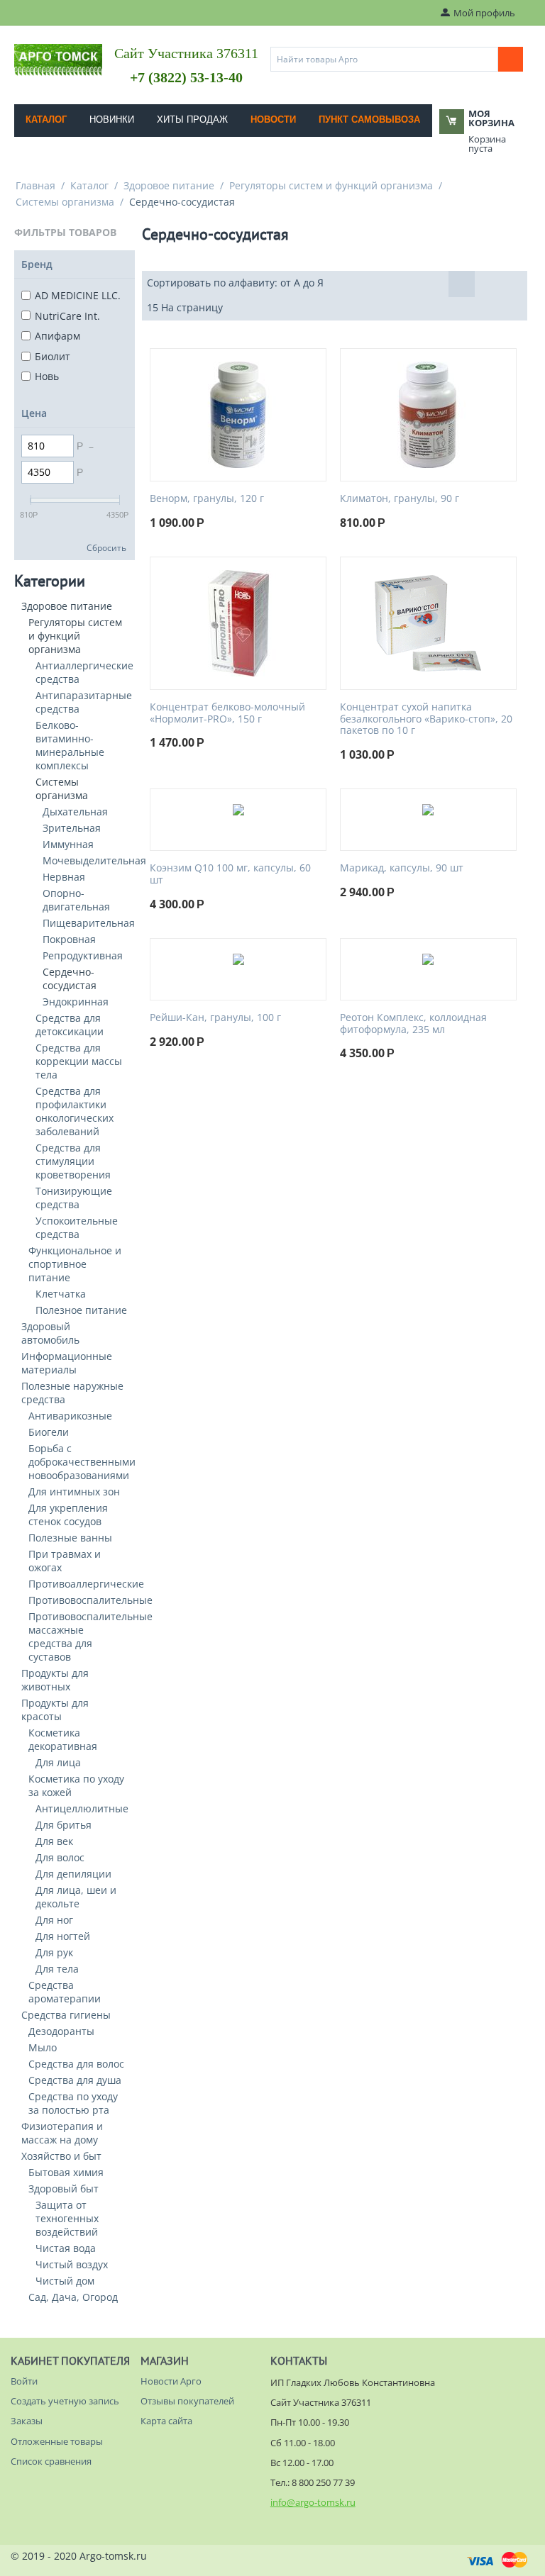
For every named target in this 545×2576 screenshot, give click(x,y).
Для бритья (64, 1825)
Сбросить (106, 547)
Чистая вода (66, 2248)
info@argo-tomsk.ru (313, 2502)
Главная (35, 185)
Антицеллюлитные (82, 1808)
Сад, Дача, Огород (73, 2297)
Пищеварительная (89, 923)
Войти (24, 2381)
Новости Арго (171, 2381)
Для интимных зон (74, 1491)
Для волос (60, 1857)
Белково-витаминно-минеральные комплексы (70, 745)
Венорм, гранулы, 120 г (207, 499)
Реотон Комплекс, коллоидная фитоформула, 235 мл (413, 1024)
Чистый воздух (72, 2264)
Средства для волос (76, 2064)
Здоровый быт (64, 2189)
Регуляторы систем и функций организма (331, 185)
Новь (47, 376)
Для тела (57, 1969)
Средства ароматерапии (65, 1992)
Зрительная (72, 828)
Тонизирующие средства (74, 1198)
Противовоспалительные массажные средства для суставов (90, 1637)
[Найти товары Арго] (511, 59)
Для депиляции (73, 1874)
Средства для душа (75, 2080)
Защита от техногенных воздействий (67, 2218)
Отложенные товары (57, 2441)
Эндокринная (76, 1002)
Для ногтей (63, 1936)
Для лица (58, 1762)
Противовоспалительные (90, 1600)
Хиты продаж (192, 119)
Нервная (64, 877)
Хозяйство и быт (61, 2156)
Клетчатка (61, 1294)
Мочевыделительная (94, 860)
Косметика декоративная (63, 1739)
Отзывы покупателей (187, 2401)
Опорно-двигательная (76, 900)
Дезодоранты (61, 2031)
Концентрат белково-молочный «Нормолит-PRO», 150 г (227, 713)
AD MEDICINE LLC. (78, 295)
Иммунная (68, 844)
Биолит (53, 356)
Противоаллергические (86, 1584)
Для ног (54, 1920)
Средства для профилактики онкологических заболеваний (75, 1111)
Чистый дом (65, 2281)
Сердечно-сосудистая (70, 978)
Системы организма (65, 202)
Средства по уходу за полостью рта (73, 2103)
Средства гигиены (66, 2015)
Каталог (46, 119)
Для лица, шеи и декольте (76, 1897)
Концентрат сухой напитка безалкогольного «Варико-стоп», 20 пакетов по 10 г (426, 719)
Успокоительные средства (77, 1227)
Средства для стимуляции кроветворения (73, 1161)
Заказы (27, 2421)
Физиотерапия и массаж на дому (62, 2133)
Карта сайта (166, 2421)
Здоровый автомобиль (50, 1333)
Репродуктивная (83, 955)
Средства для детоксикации (70, 1025)
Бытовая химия (66, 2172)
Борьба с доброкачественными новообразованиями (82, 1462)
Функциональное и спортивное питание (75, 1264)
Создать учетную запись (65, 2401)
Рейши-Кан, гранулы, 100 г (215, 1018)
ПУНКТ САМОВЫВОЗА (369, 119)
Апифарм (57, 336)
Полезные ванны (70, 1538)
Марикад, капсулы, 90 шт (402, 868)
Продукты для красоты (55, 1710)
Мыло (43, 2047)
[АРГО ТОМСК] (58, 59)
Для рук (54, 1952)
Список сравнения (51, 2461)
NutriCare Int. (67, 316)
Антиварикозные (70, 1416)
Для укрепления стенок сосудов (68, 1515)
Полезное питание (81, 1310)
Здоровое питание (169, 185)
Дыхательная (75, 812)
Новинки (112, 119)
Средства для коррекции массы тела (79, 1061)
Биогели (49, 1432)
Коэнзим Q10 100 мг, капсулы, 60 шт (230, 874)
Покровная (69, 939)
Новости (273, 119)
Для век (54, 1841)
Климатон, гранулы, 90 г (400, 499)
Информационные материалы (67, 1363)
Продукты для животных (55, 1680)
